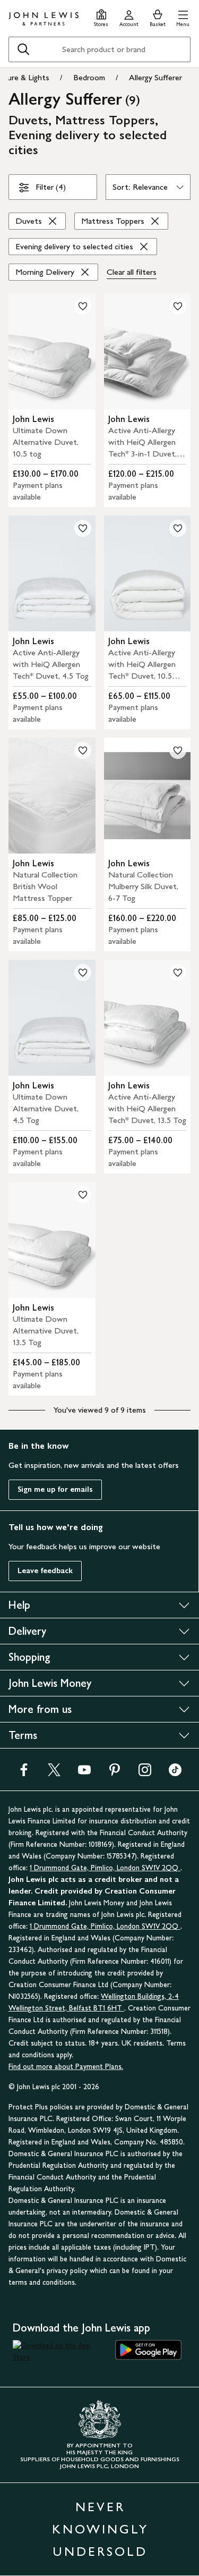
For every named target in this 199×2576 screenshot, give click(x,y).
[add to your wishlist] (83, 306)
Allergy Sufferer (155, 77)
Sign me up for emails (55, 1489)
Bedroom (89, 77)
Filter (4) (51, 187)
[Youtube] (84, 1773)
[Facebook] (24, 1773)
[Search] (23, 49)
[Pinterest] (115, 1773)
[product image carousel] (52, 351)
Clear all (132, 272)
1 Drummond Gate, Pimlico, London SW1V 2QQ (105, 1868)
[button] (183, 17)
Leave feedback (45, 1571)
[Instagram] (145, 1773)
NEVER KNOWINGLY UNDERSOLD (100, 2529)
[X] (54, 1773)
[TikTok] (175, 1773)
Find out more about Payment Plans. (66, 2067)
